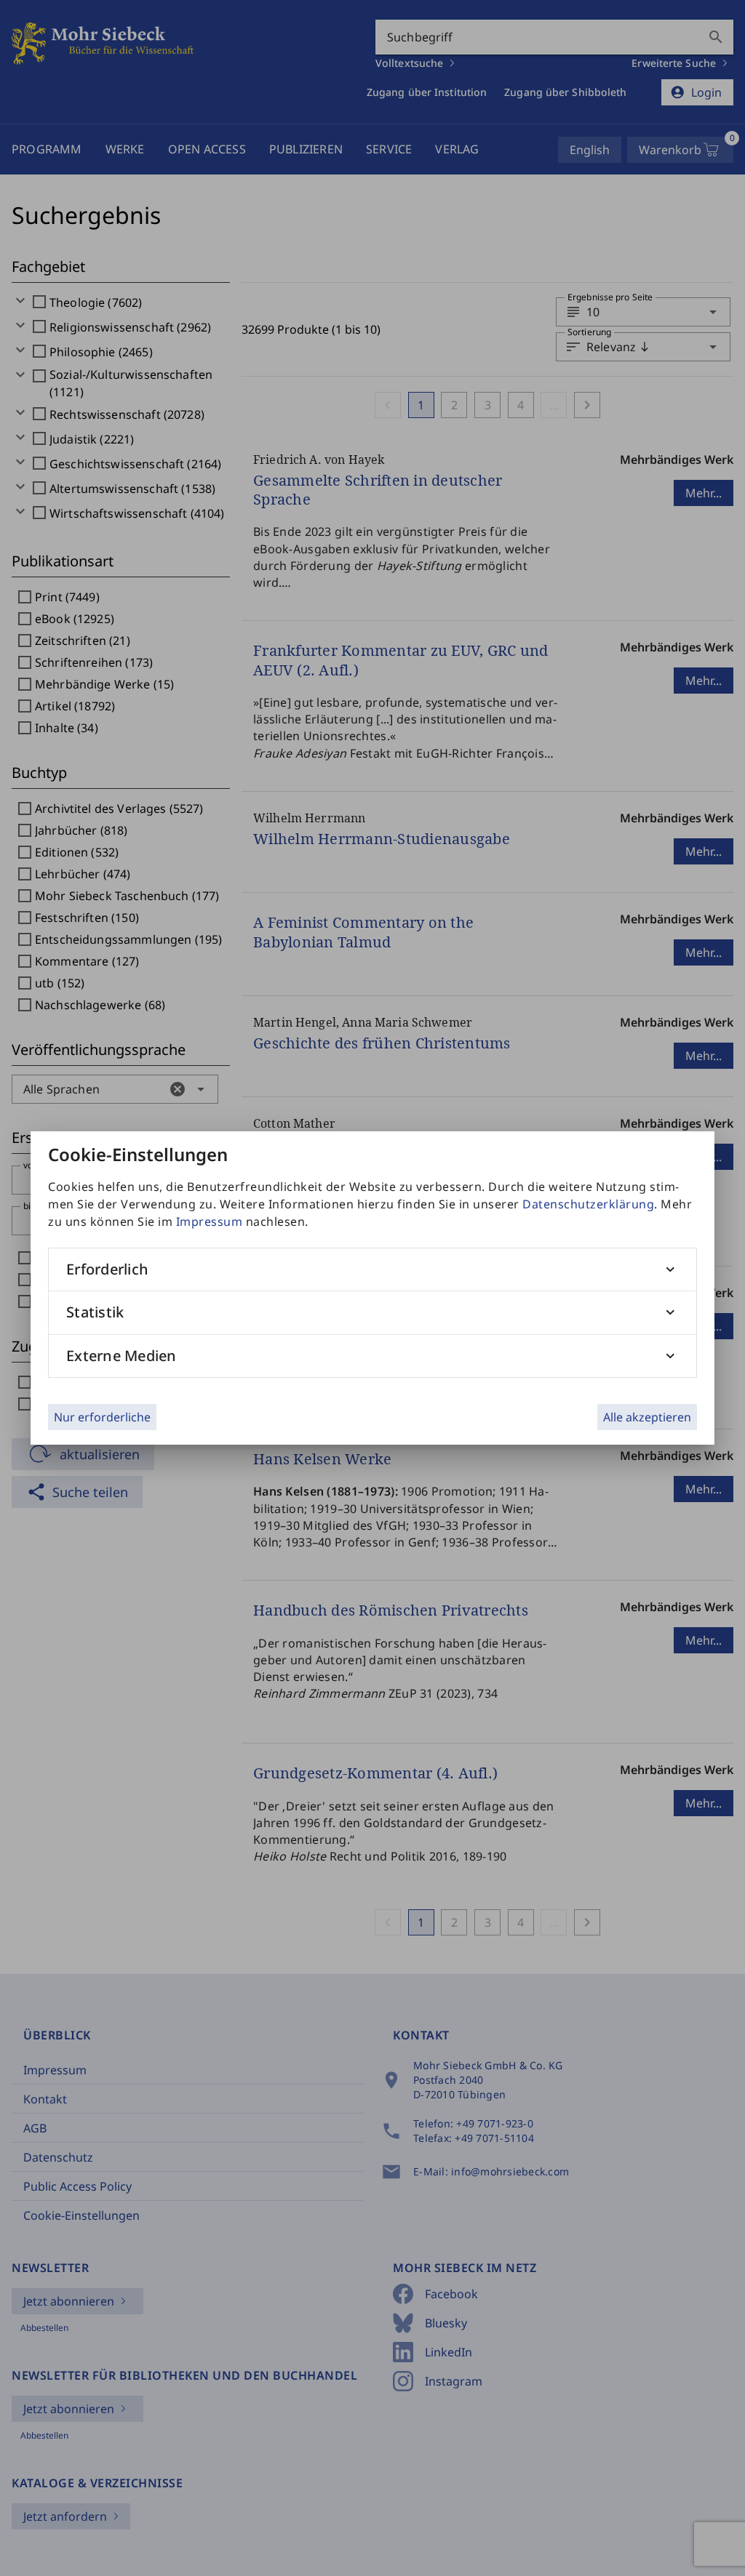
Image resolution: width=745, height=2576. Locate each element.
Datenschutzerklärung (588, 1204)
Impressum (210, 1221)
